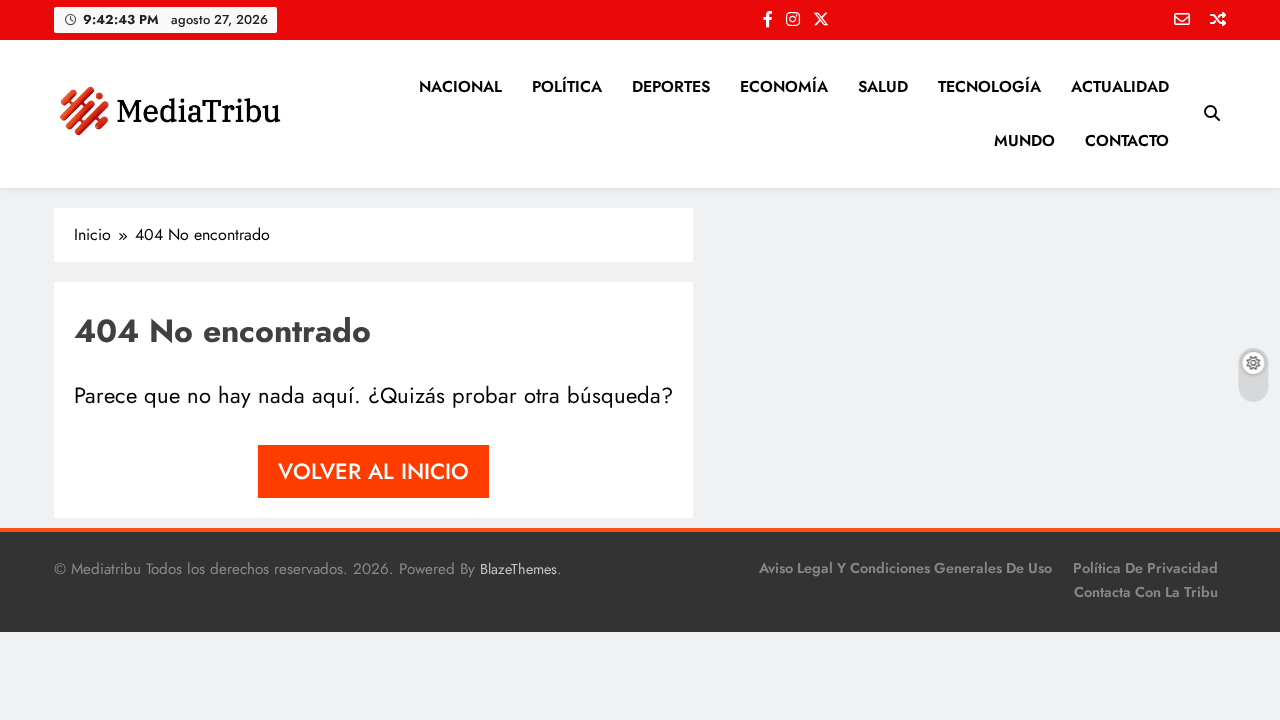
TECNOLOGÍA (989, 86)
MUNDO (1024, 140)
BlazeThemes (518, 569)
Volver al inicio (373, 471)
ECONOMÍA (784, 86)
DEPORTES (671, 86)
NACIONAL (460, 86)
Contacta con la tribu (1146, 592)
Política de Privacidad (1145, 568)
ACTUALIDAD (1120, 86)
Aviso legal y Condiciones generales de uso (905, 568)
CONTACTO (1127, 140)
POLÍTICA (567, 86)
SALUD (883, 86)
